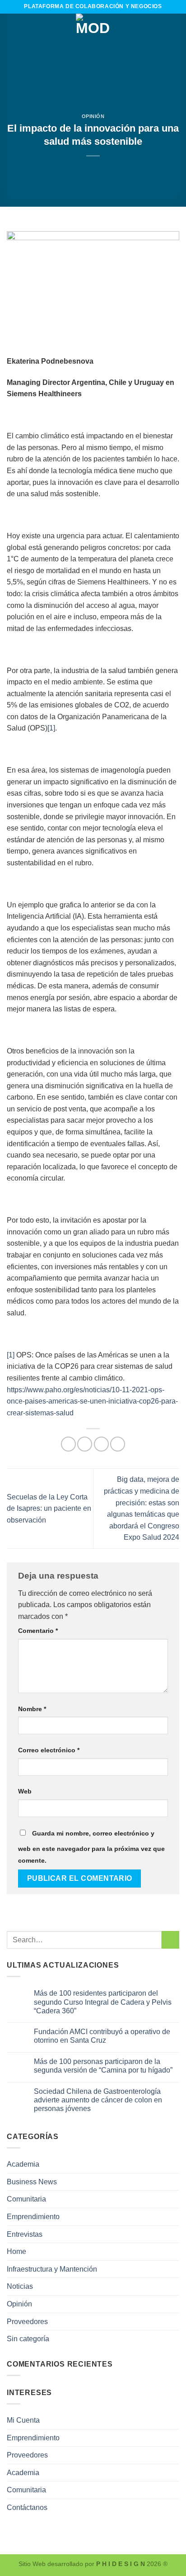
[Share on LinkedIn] (118, 1444)
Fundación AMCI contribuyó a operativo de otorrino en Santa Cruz (102, 2036)
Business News (32, 2182)
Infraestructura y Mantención (52, 2269)
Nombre (32, 1709)
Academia (23, 2164)
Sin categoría (28, 2339)
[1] (51, 728)
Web (25, 1791)
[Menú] (12, 31)
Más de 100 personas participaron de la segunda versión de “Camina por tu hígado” (103, 2066)
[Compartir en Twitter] (101, 1444)
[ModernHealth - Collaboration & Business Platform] (93, 31)
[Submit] (170, 1940)
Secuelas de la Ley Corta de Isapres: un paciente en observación (49, 1509)
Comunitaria (26, 2199)
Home (16, 2251)
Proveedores (27, 2322)
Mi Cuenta (23, 2420)
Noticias (20, 2286)
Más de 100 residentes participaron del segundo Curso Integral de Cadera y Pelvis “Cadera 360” (103, 2002)
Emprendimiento (33, 2217)
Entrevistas (25, 2234)
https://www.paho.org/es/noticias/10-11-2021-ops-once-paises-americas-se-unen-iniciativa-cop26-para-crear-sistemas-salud (92, 1401)
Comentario (38, 1631)
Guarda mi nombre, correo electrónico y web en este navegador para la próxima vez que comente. (91, 1847)
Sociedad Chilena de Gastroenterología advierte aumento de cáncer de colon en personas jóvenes (98, 2100)
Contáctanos (27, 2507)
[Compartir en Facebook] (85, 1444)
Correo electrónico (49, 1750)
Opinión (93, 116)
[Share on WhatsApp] (68, 1444)
